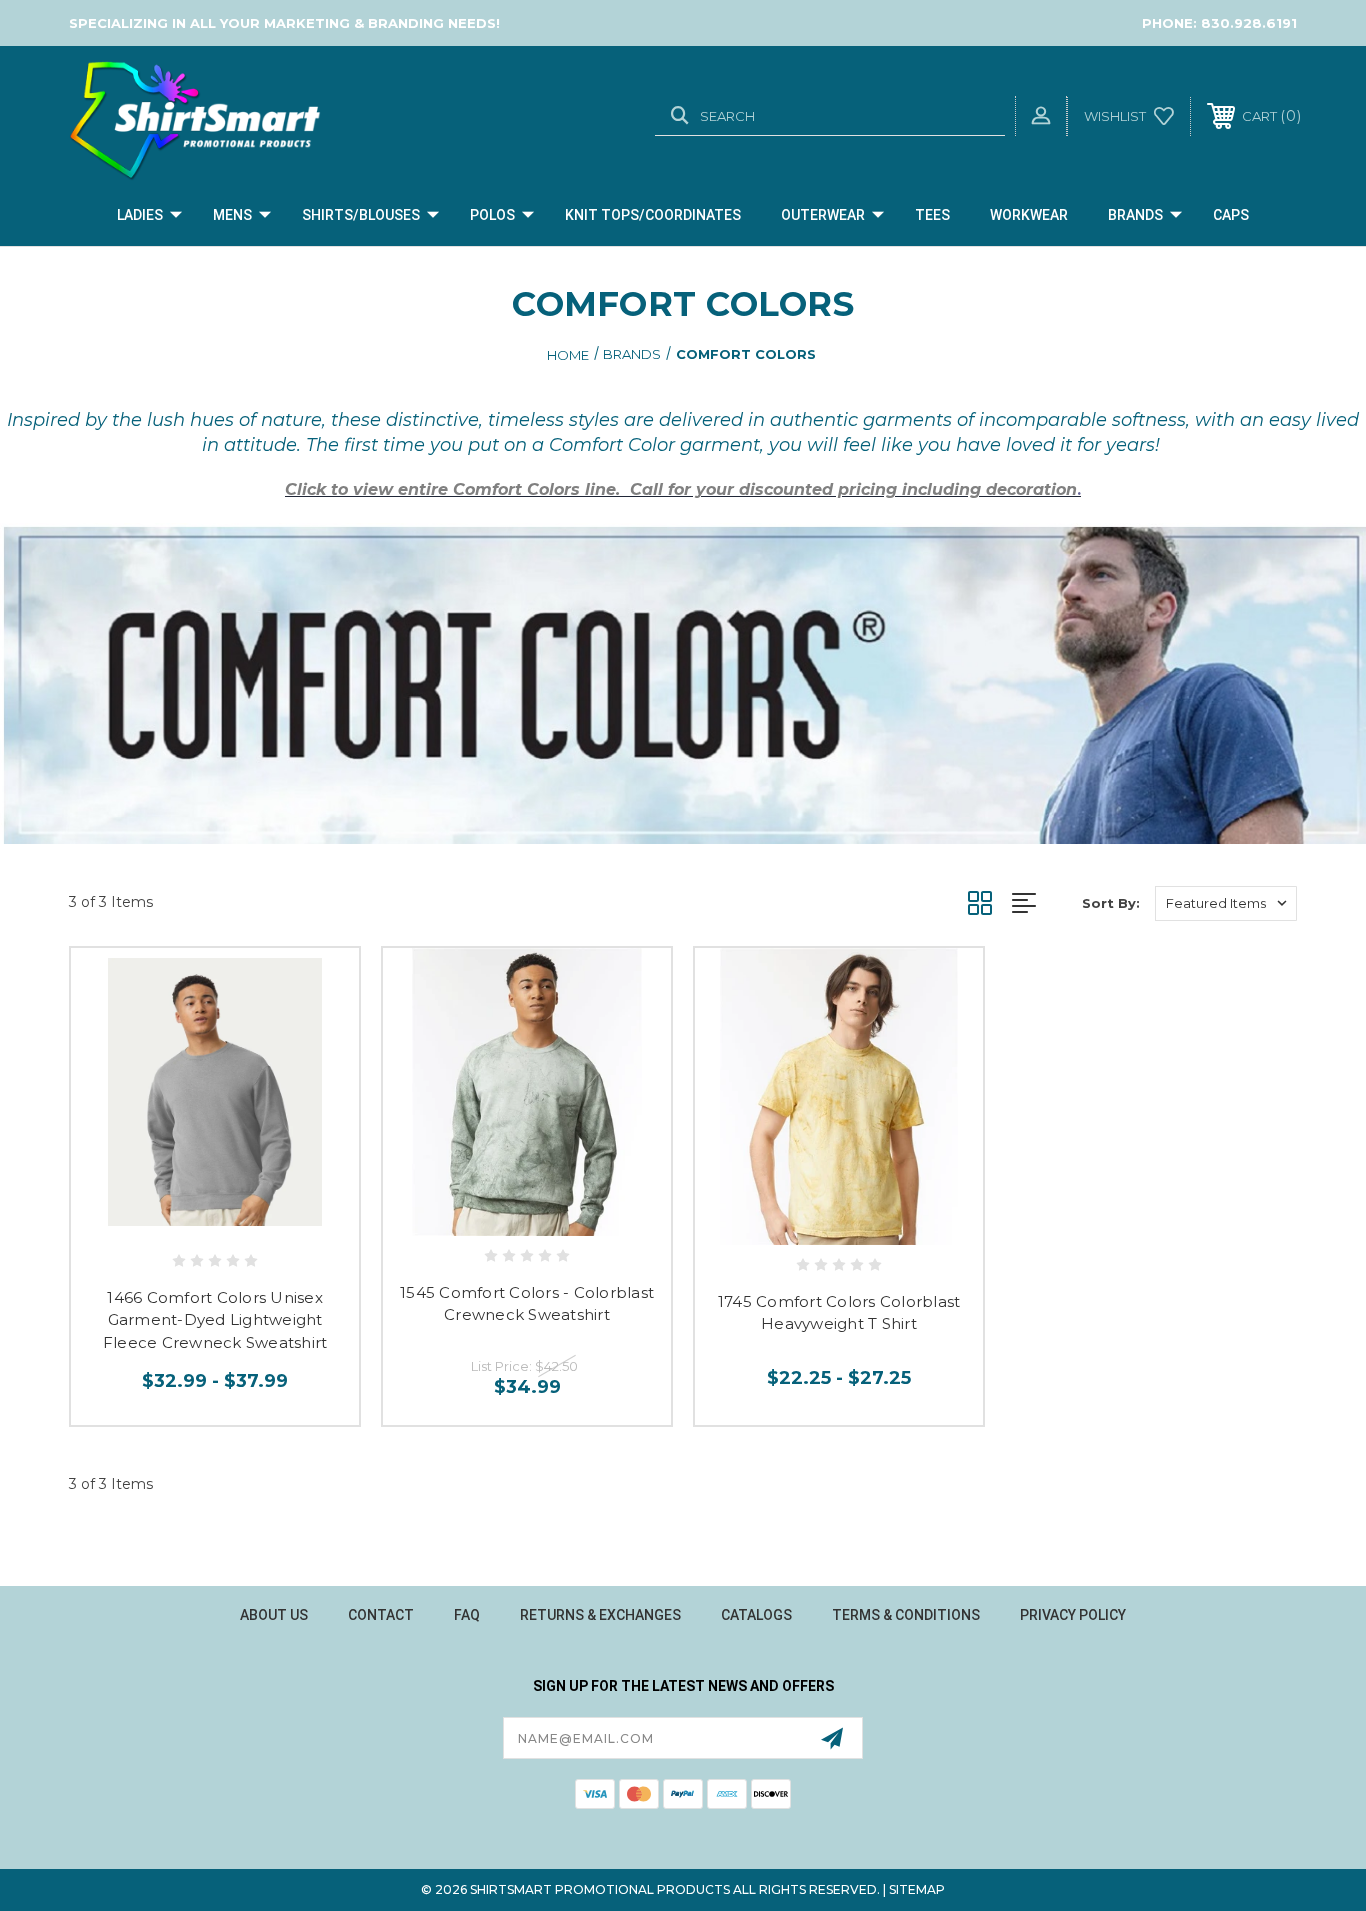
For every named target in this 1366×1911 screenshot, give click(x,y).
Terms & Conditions (906, 1615)
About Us (274, 1615)
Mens (232, 215)
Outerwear (823, 215)
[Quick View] (170, 1217)
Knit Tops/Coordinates (653, 215)
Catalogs (756, 1615)
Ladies (140, 215)
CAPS (1231, 215)
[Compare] (260, 1217)
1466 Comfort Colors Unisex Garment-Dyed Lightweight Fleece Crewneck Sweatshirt (215, 1320)
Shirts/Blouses (361, 215)
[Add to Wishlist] (215, 1217)
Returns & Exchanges (600, 1615)
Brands (1135, 215)
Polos (492, 215)
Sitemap (917, 1889)
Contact (381, 1615)
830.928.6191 (1249, 23)
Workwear (1029, 215)
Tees (932, 215)
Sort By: (1111, 903)
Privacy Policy (1073, 1615)
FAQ (467, 1615)
